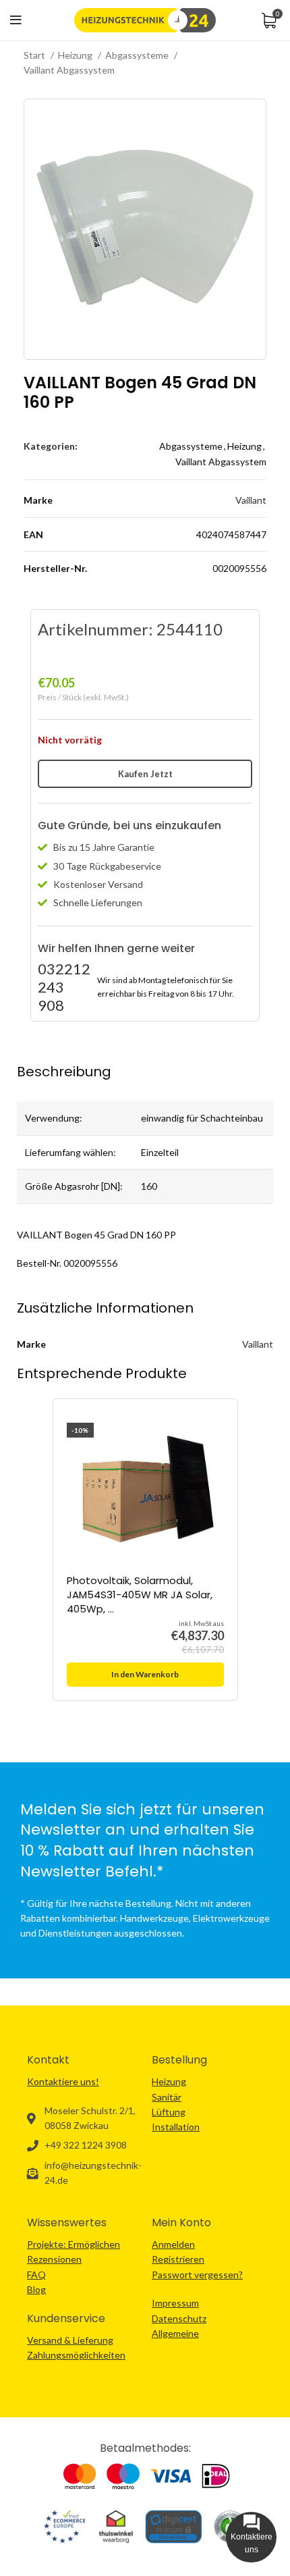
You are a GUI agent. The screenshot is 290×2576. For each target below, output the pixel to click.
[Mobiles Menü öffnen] (16, 20)
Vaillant (251, 500)
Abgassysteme (138, 55)
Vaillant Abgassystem (69, 70)
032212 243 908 (64, 987)
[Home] (145, 19)
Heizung (76, 55)
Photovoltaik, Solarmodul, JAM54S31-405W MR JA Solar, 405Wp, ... (140, 1595)
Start (35, 55)
